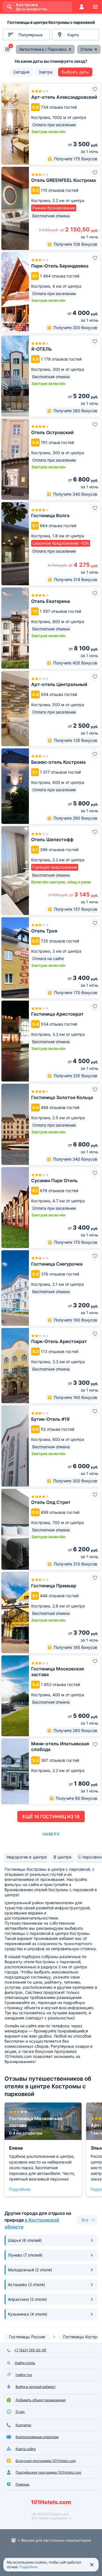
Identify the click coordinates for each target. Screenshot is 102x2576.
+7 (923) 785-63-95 (30, 2350)
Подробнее (20, 2189)
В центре (62, 1857)
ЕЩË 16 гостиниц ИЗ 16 (51, 1817)
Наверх (51, 1834)
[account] (82, 7)
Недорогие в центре (27, 1857)
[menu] (95, 7)
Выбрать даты (75, 72)
